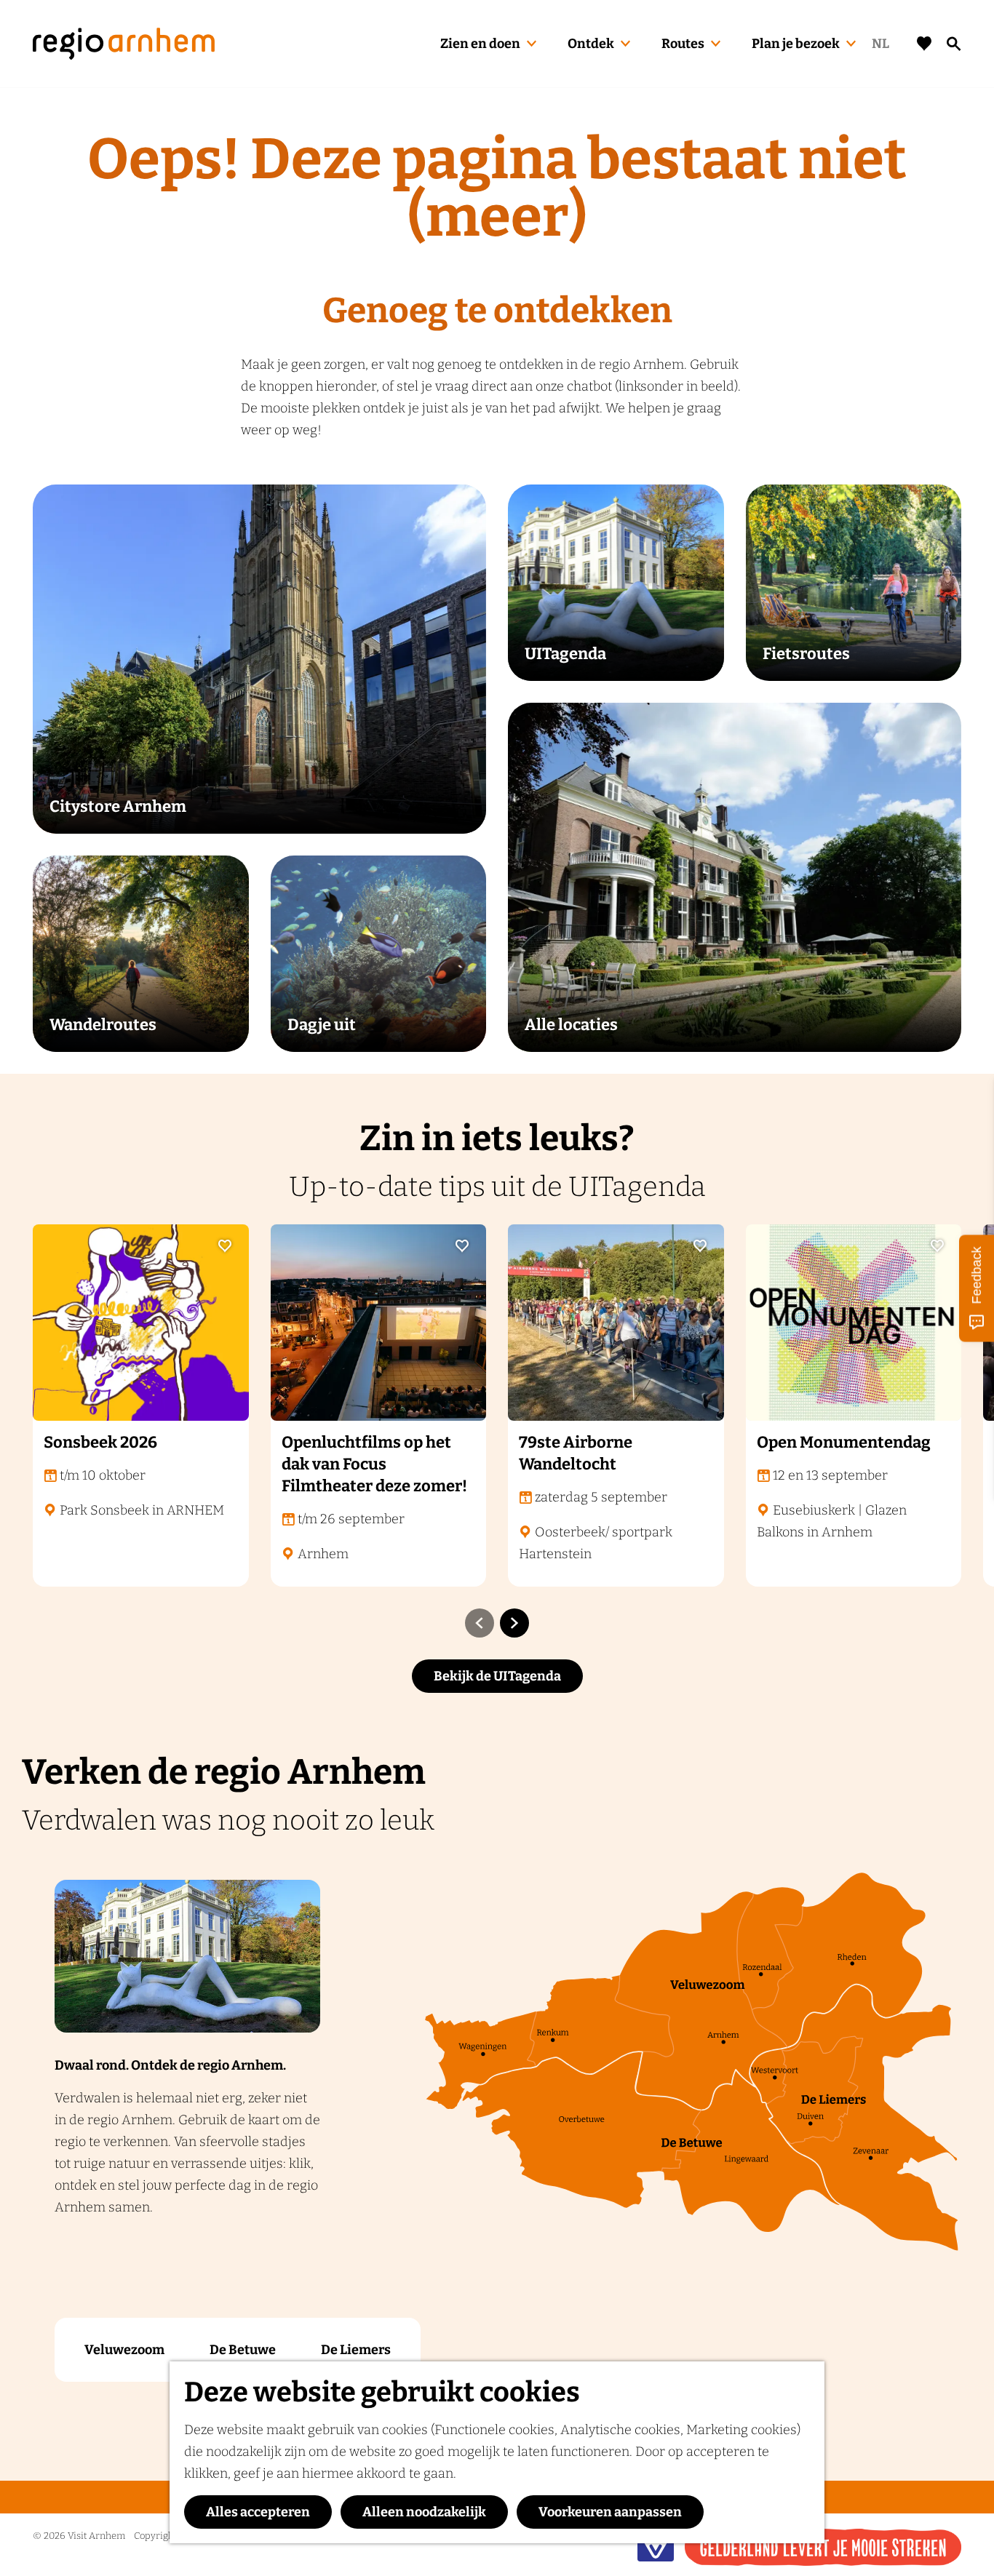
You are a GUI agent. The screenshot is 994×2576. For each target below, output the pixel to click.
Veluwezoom (124, 2350)
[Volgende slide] (514, 1623)
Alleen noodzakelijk (424, 2512)
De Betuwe (243, 2350)
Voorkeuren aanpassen (610, 2512)
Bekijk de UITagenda (497, 1676)
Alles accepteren (258, 2512)
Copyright (155, 2536)
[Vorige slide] (480, 1623)
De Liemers (356, 2350)
